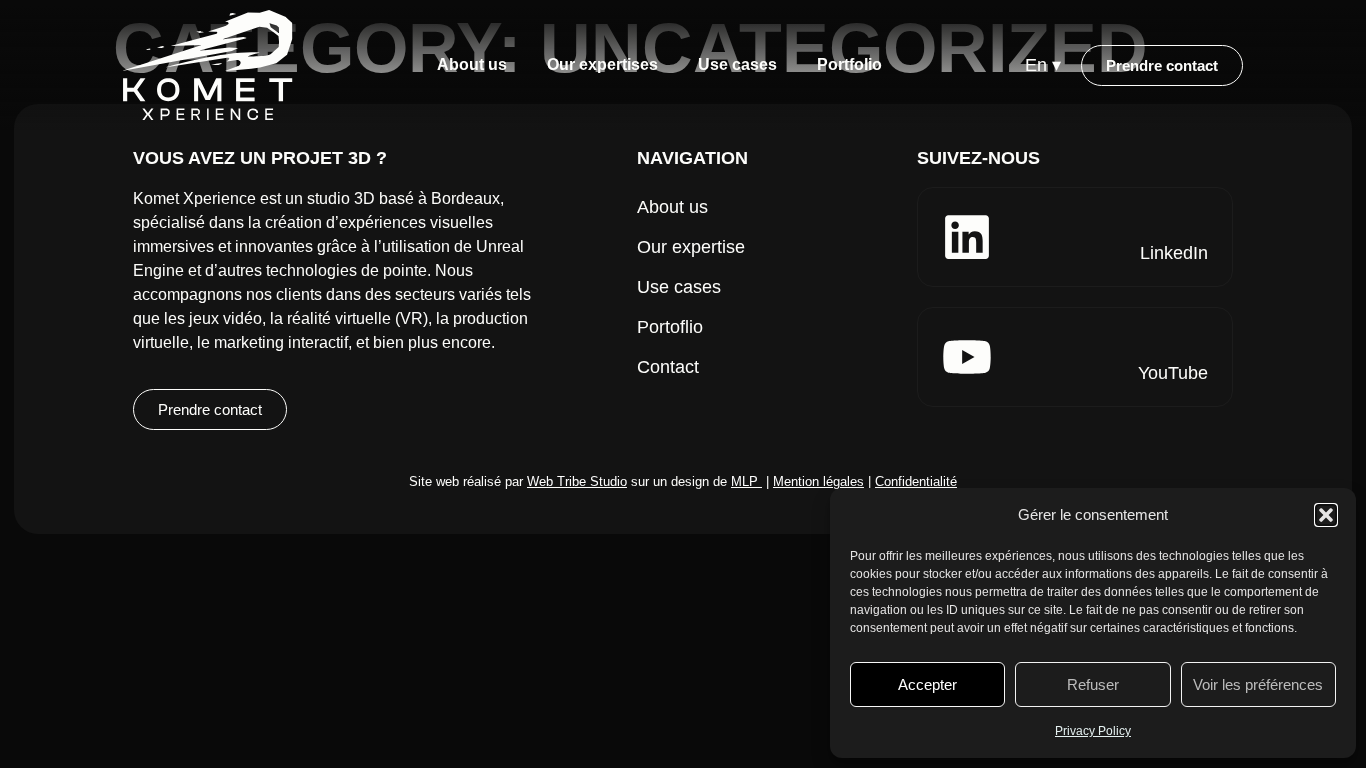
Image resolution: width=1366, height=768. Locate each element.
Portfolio (849, 64)
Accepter (927, 684)
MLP (744, 481)
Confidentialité (916, 481)
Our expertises (602, 64)
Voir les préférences (1258, 684)
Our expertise (691, 247)
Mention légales (818, 481)
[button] (1326, 515)
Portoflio (670, 327)
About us (472, 64)
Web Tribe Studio (577, 481)
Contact (668, 367)
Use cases (737, 64)
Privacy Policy (1093, 731)
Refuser (1093, 684)
